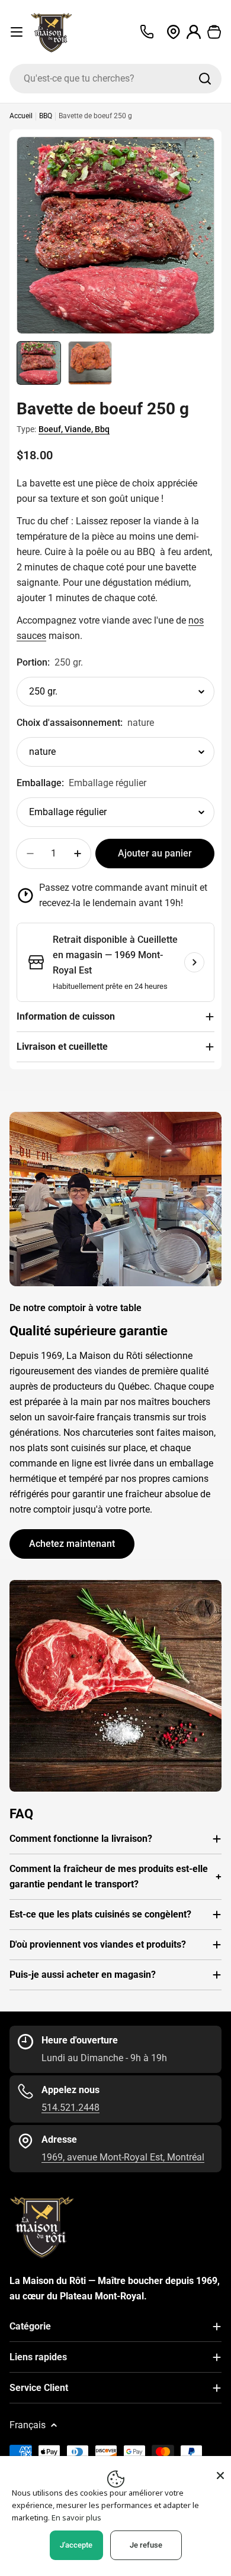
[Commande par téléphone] (147, 32)
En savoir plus (76, 2517)
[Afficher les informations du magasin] (194, 962)
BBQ (46, 116)
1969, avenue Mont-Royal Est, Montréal (123, 2157)
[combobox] (115, 79)
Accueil (21, 116)
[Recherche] (205, 79)
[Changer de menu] (17, 32)
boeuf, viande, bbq (74, 429)
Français (28, 2425)
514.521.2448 (70, 2108)
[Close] (220, 2476)
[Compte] (194, 32)
